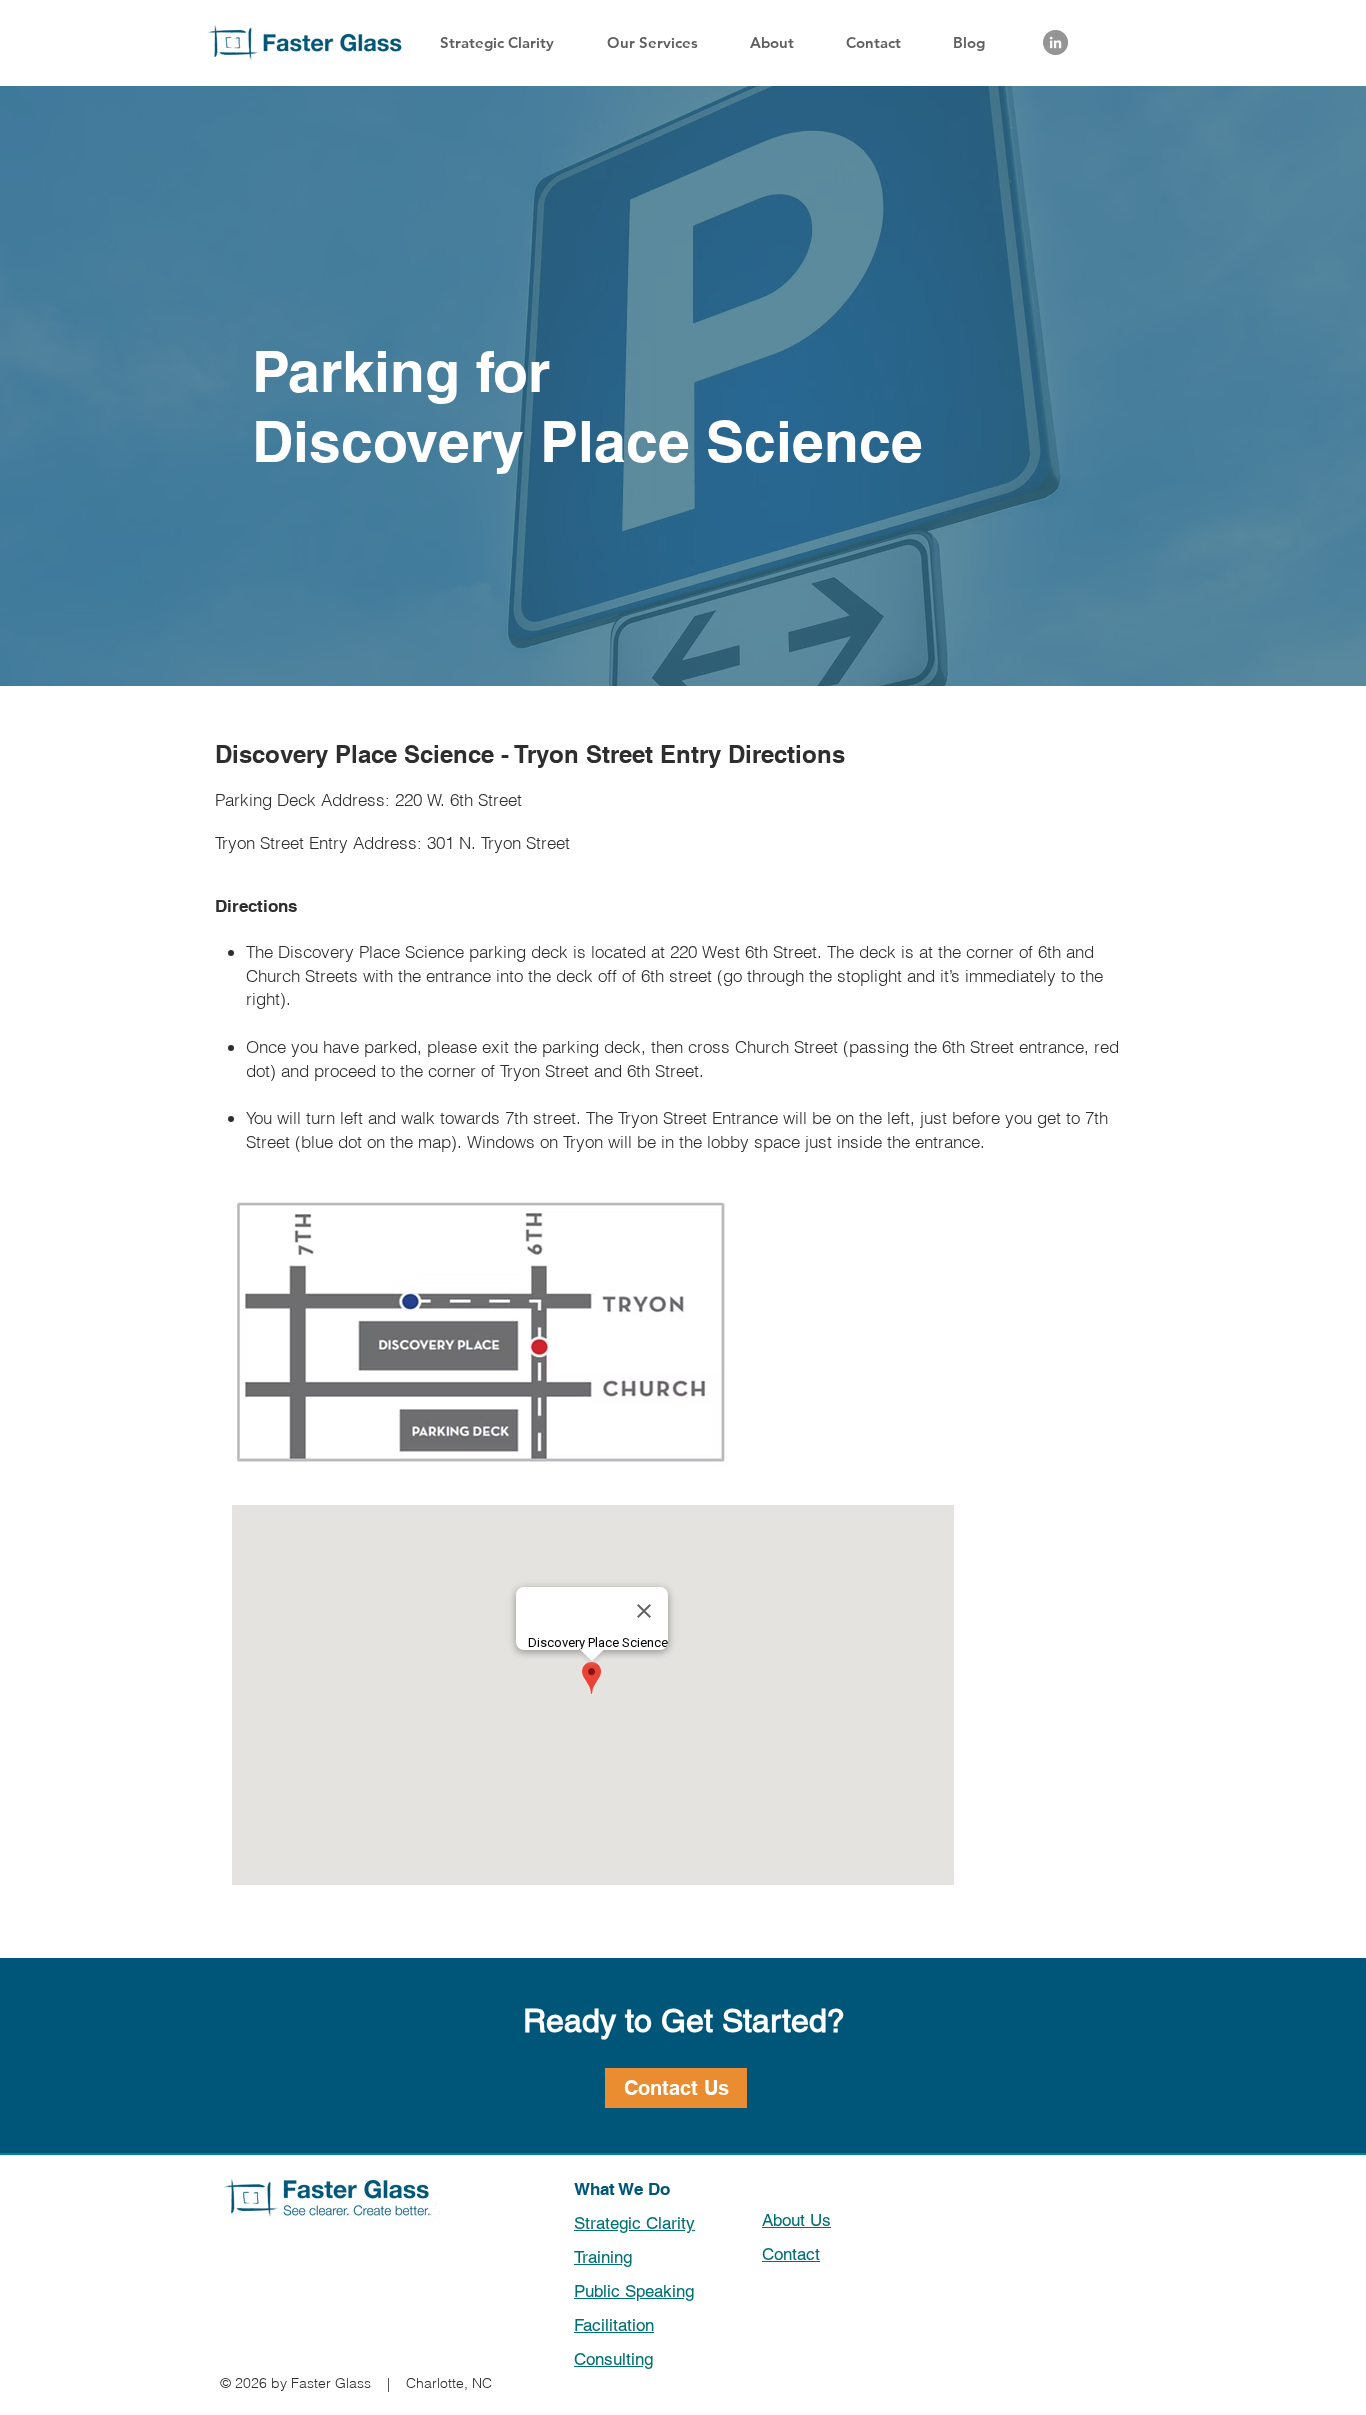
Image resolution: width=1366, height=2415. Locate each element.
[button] (663, 42)
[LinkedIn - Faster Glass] (1055, 42)
